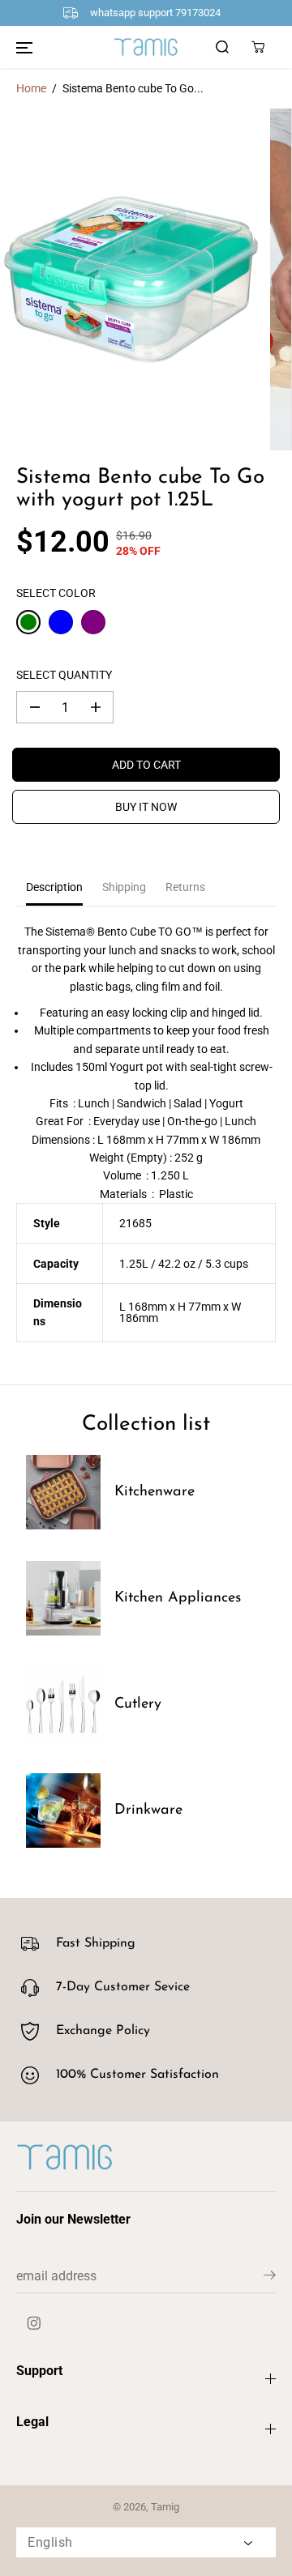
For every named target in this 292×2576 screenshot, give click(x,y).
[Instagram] (34, 2323)
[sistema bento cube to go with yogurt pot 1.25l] (131, 279)
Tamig (165, 2507)
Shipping (124, 887)
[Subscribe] (270, 2278)
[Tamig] (146, 46)
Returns (185, 887)
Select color (56, 593)
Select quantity (64, 675)
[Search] (222, 47)
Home (31, 88)
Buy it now (146, 807)
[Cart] (258, 47)
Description (54, 887)
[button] (24, 47)
